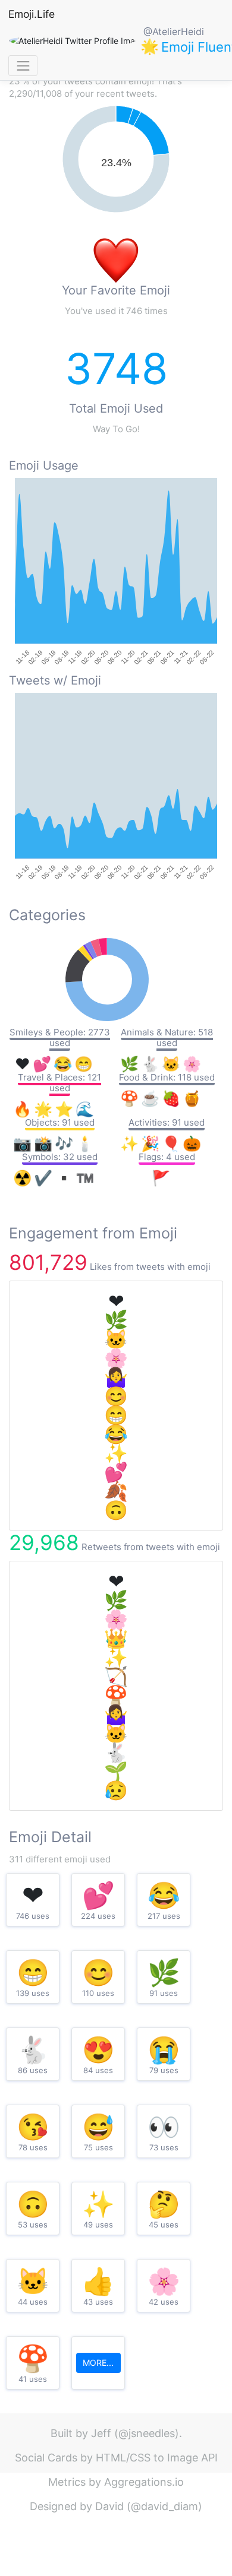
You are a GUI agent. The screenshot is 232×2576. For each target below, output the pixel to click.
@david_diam (164, 2506)
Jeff (101, 2433)
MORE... (98, 2363)
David (109, 2506)
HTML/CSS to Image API (157, 2458)
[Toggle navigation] (23, 66)
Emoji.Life (32, 14)
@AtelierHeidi (174, 31)
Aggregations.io (144, 2482)
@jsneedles (147, 2433)
